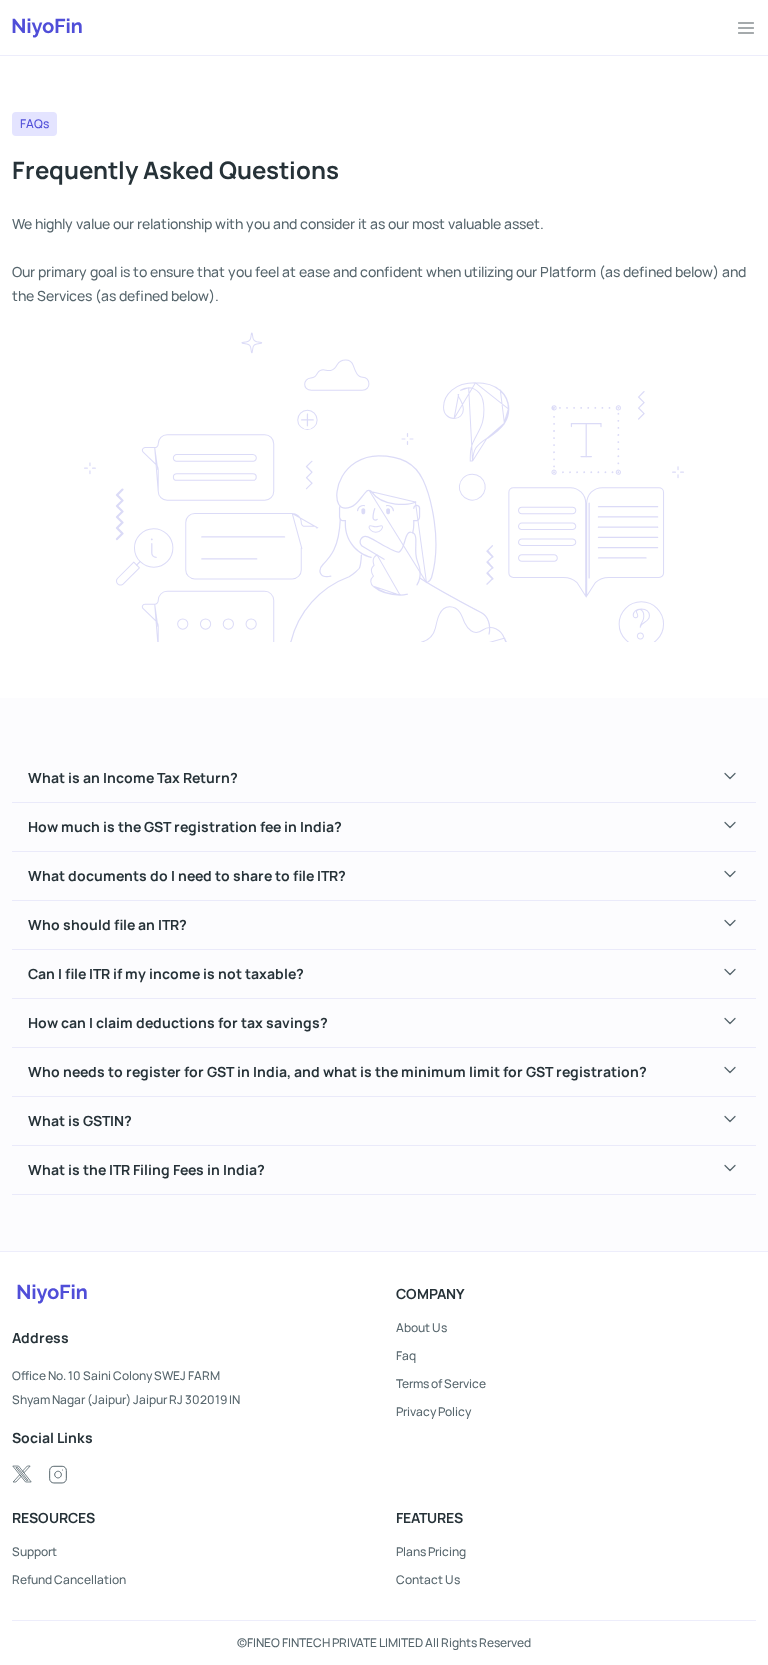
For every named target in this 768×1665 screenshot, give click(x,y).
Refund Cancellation (69, 1580)
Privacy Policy (433, 1412)
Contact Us (428, 1580)
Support (34, 1552)
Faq (406, 1356)
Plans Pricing (431, 1552)
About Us (421, 1328)
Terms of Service (441, 1384)
